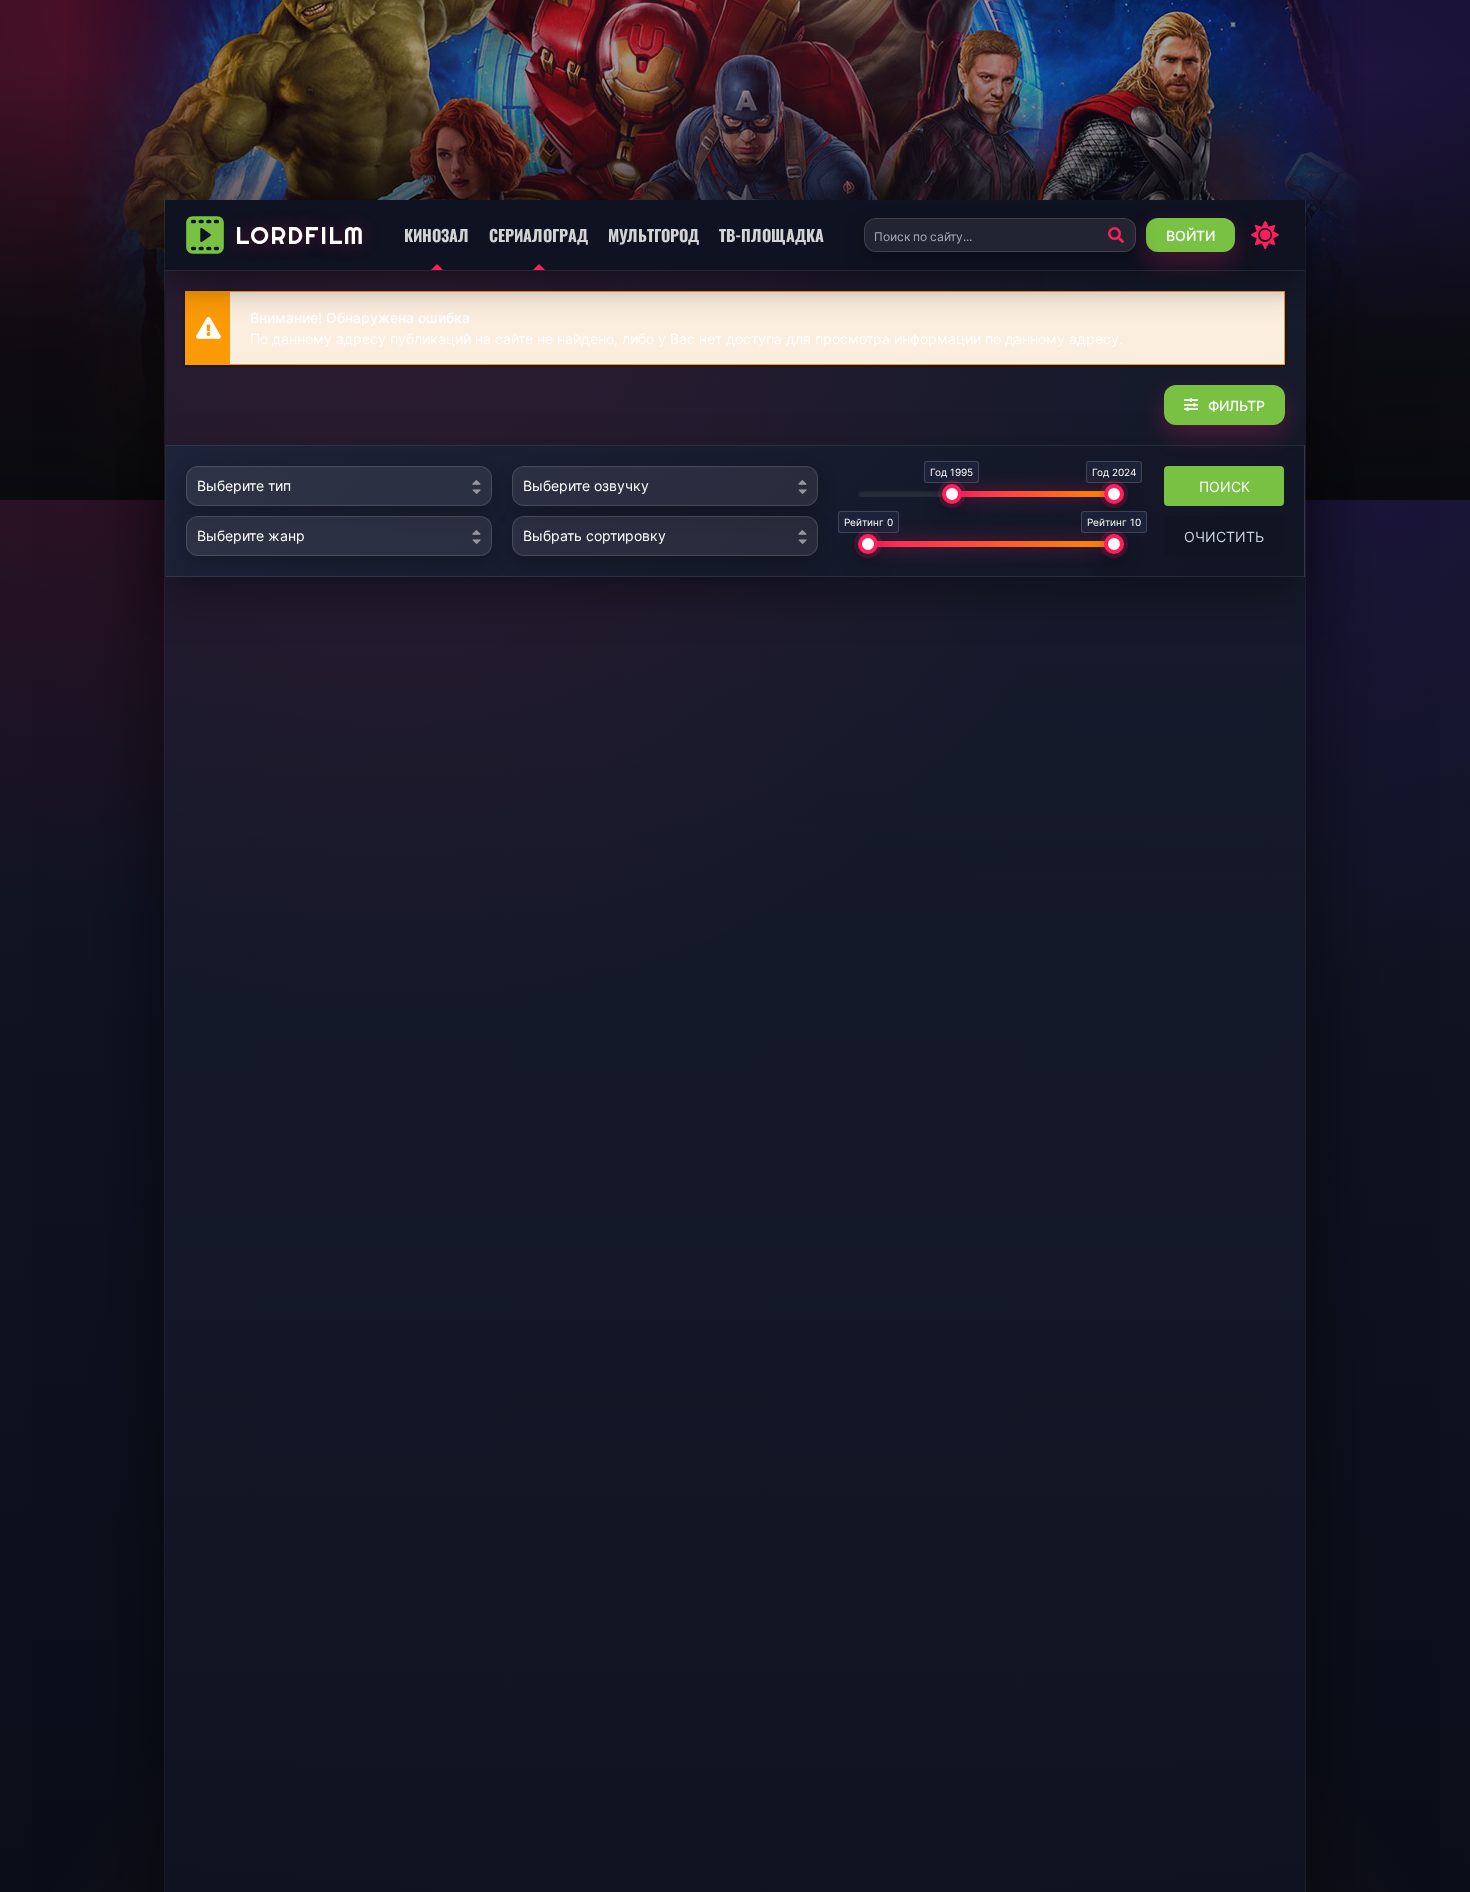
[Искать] (1116, 235)
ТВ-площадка (771, 235)
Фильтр (1236, 405)
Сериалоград (538, 235)
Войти (1190, 235)
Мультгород (653, 235)
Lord (299, 235)
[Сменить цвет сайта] (1265, 235)
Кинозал (436, 235)
